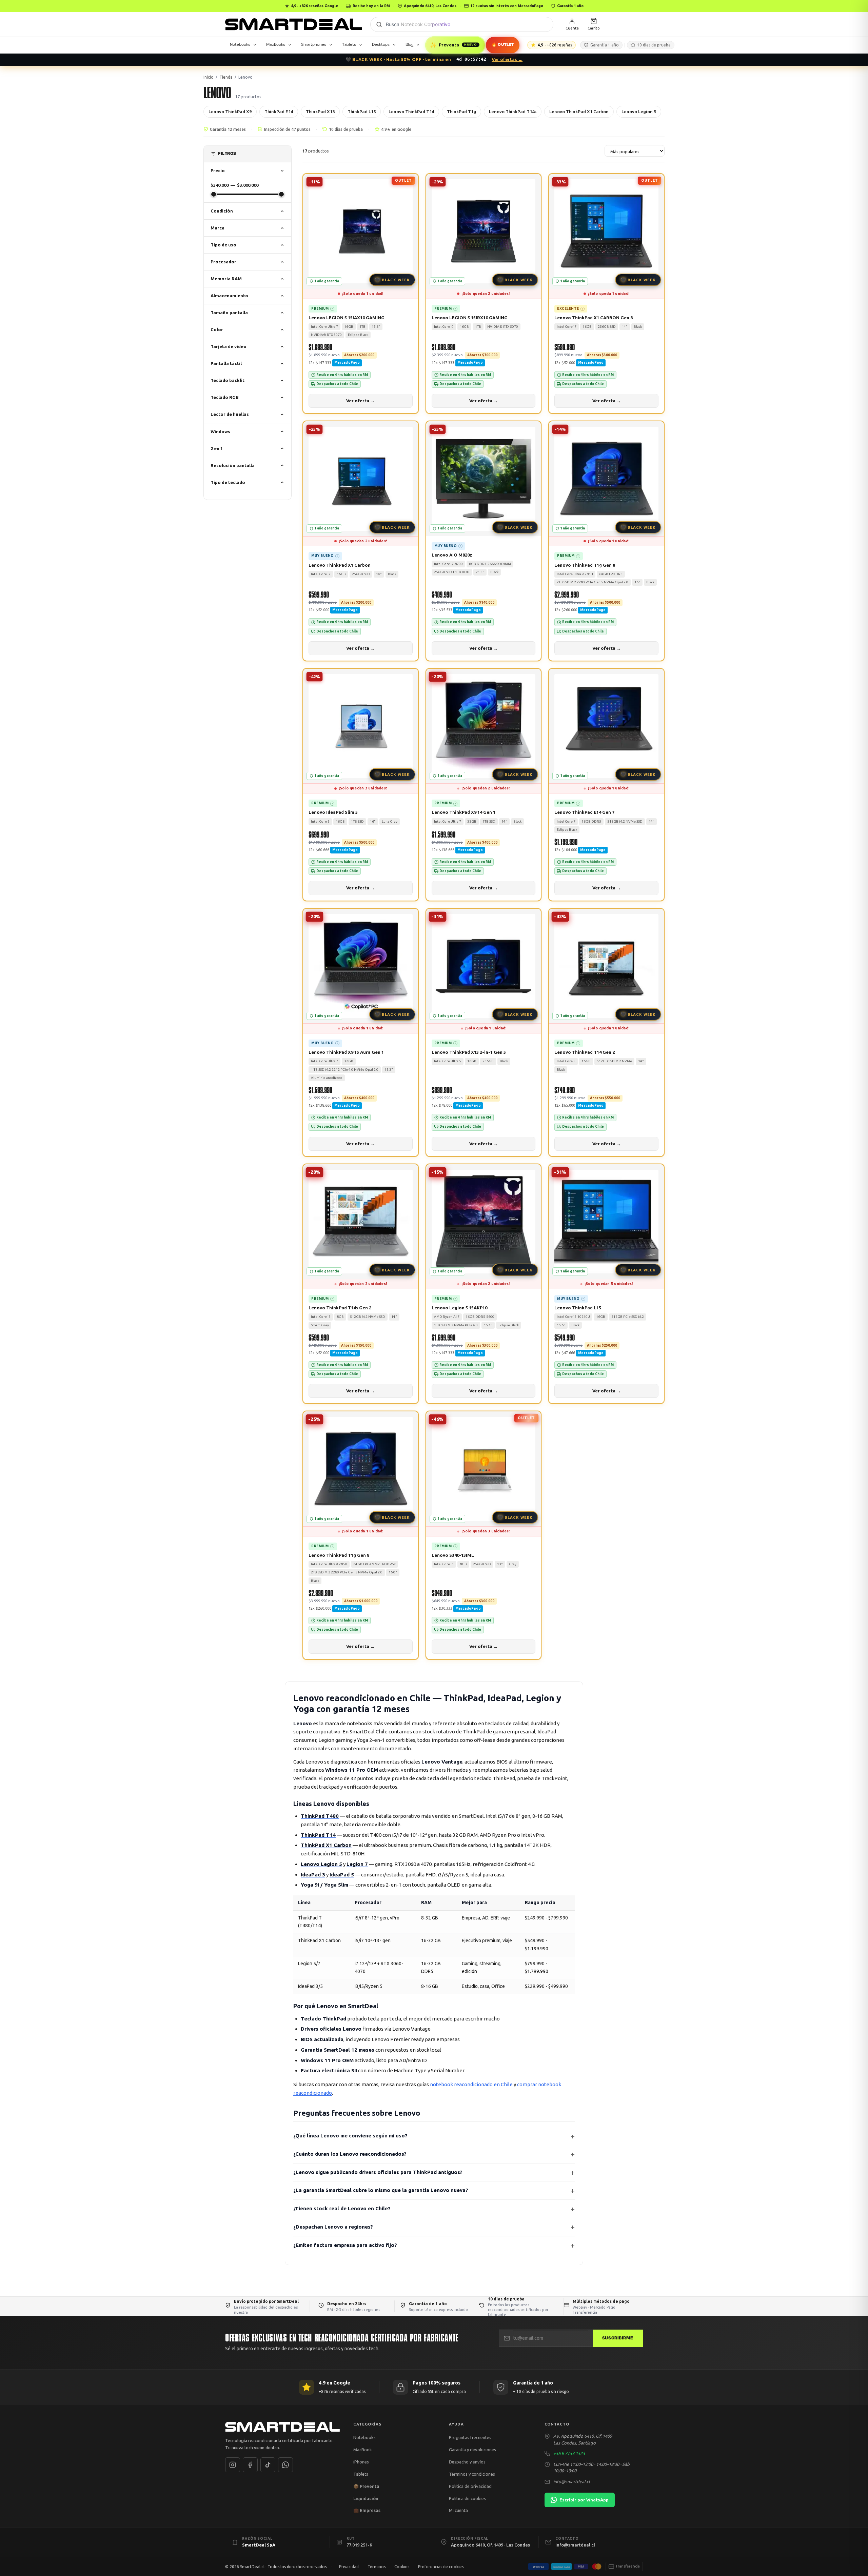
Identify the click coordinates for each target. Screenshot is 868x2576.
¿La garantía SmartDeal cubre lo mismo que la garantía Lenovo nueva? (381, 2190)
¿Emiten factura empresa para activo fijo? (345, 2245)
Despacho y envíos (467, 2462)
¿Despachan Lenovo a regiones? (333, 2227)
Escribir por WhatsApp (584, 2500)
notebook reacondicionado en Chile (471, 2084)
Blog (409, 44)
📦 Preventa (366, 2486)
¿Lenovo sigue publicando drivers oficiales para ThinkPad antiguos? (378, 2172)
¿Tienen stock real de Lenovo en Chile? (342, 2208)
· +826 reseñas (555, 45)
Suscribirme (618, 2338)
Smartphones (314, 44)
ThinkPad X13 (320, 112)
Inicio (209, 77)
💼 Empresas (367, 2510)
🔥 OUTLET (503, 45)
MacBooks (276, 44)
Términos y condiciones (472, 2474)
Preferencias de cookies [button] (441, 2567)
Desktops (381, 44)
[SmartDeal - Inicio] (282, 2427)
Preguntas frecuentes (470, 2437)
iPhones (361, 2462)
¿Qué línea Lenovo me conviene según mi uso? (350, 2136)
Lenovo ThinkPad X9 (230, 112)
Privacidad (349, 2567)
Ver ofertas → (507, 59)
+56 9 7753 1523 (569, 2453)
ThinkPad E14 (279, 112)
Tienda (226, 77)
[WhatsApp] (285, 2465)
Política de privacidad (470, 2486)
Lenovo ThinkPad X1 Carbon (579, 112)
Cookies (402, 2567)
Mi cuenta (458, 2510)
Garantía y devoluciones (472, 2450)
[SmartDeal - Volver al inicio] (294, 24)
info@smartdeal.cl (572, 2481)
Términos (377, 2567)
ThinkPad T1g (461, 112)
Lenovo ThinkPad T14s (513, 112)
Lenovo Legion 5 (639, 112)
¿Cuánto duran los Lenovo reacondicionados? (350, 2154)
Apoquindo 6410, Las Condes (430, 6)
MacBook (363, 2450)
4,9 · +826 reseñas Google (314, 6)
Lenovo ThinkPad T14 (411, 112)
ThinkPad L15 (362, 112)
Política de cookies (467, 2498)
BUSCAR (379, 24)
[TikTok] (268, 2465)
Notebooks (240, 44)
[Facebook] (250, 2465)
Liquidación (366, 2498)
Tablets (349, 44)
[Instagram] (233, 2465)
